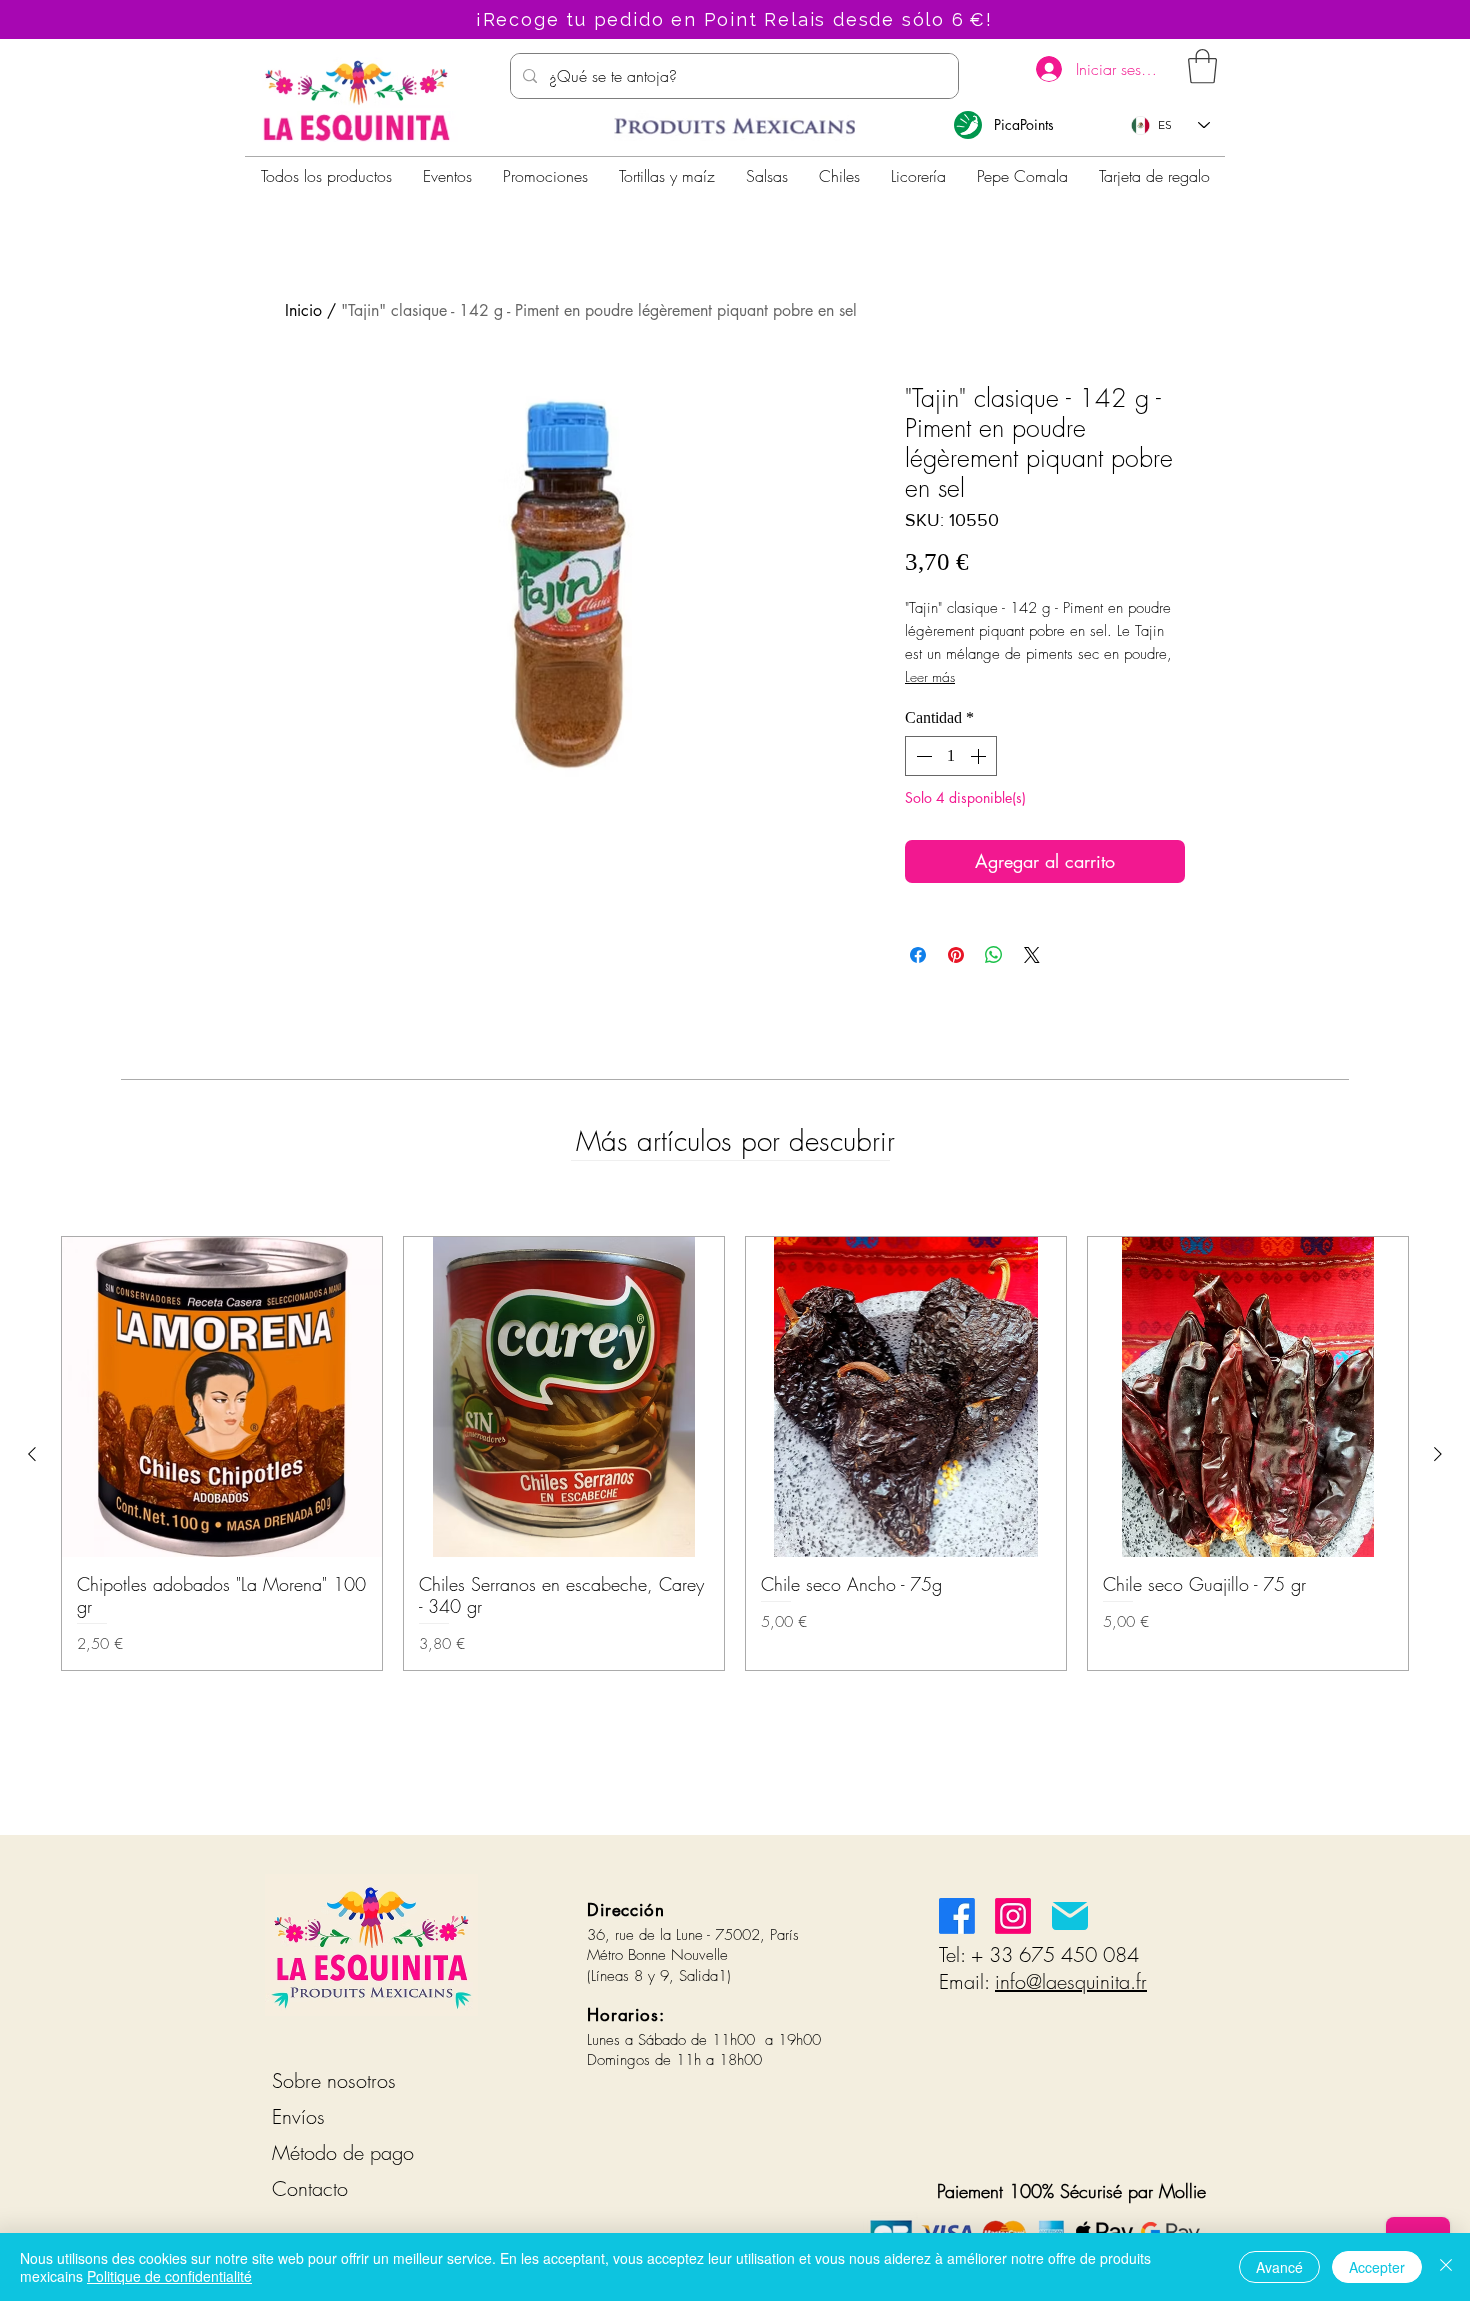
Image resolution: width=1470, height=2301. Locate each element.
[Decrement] (922, 756)
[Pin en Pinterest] (956, 955)
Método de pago (343, 2152)
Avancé (1279, 2267)
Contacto (310, 2188)
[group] (735, 1453)
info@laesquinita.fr (1071, 1981)
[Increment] (980, 756)
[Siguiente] (1438, 1454)
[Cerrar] (1446, 2267)
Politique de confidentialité (169, 2276)
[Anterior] (32, 1454)
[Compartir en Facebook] (918, 955)
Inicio (303, 310)
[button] (1202, 66)
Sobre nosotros (334, 2080)
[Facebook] (957, 1916)
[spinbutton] (951, 756)
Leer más (930, 676)
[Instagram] (1013, 1916)
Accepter (1377, 2267)
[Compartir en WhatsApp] (994, 955)
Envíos (298, 2116)
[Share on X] (1032, 955)
